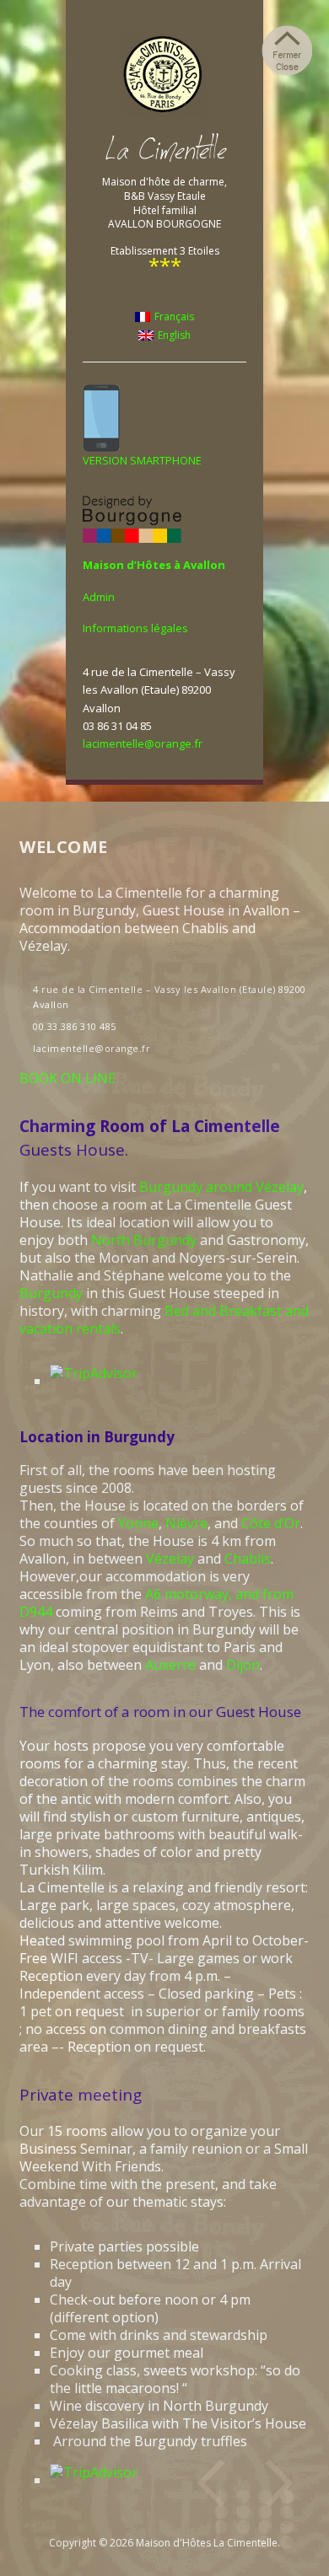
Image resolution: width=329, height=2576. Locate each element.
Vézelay (170, 1559)
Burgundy (51, 1293)
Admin (99, 597)
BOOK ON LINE (67, 1078)
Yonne (138, 1523)
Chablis (248, 1559)
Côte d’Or (271, 1523)
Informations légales (135, 628)
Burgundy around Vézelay (221, 1187)
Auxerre (170, 1665)
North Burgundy (144, 1240)
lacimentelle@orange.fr (143, 743)
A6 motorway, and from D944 (156, 1603)
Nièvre (186, 1523)
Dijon (243, 1665)
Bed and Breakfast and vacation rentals (164, 1320)
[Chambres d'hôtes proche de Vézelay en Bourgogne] (164, 75)
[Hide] (287, 51)
